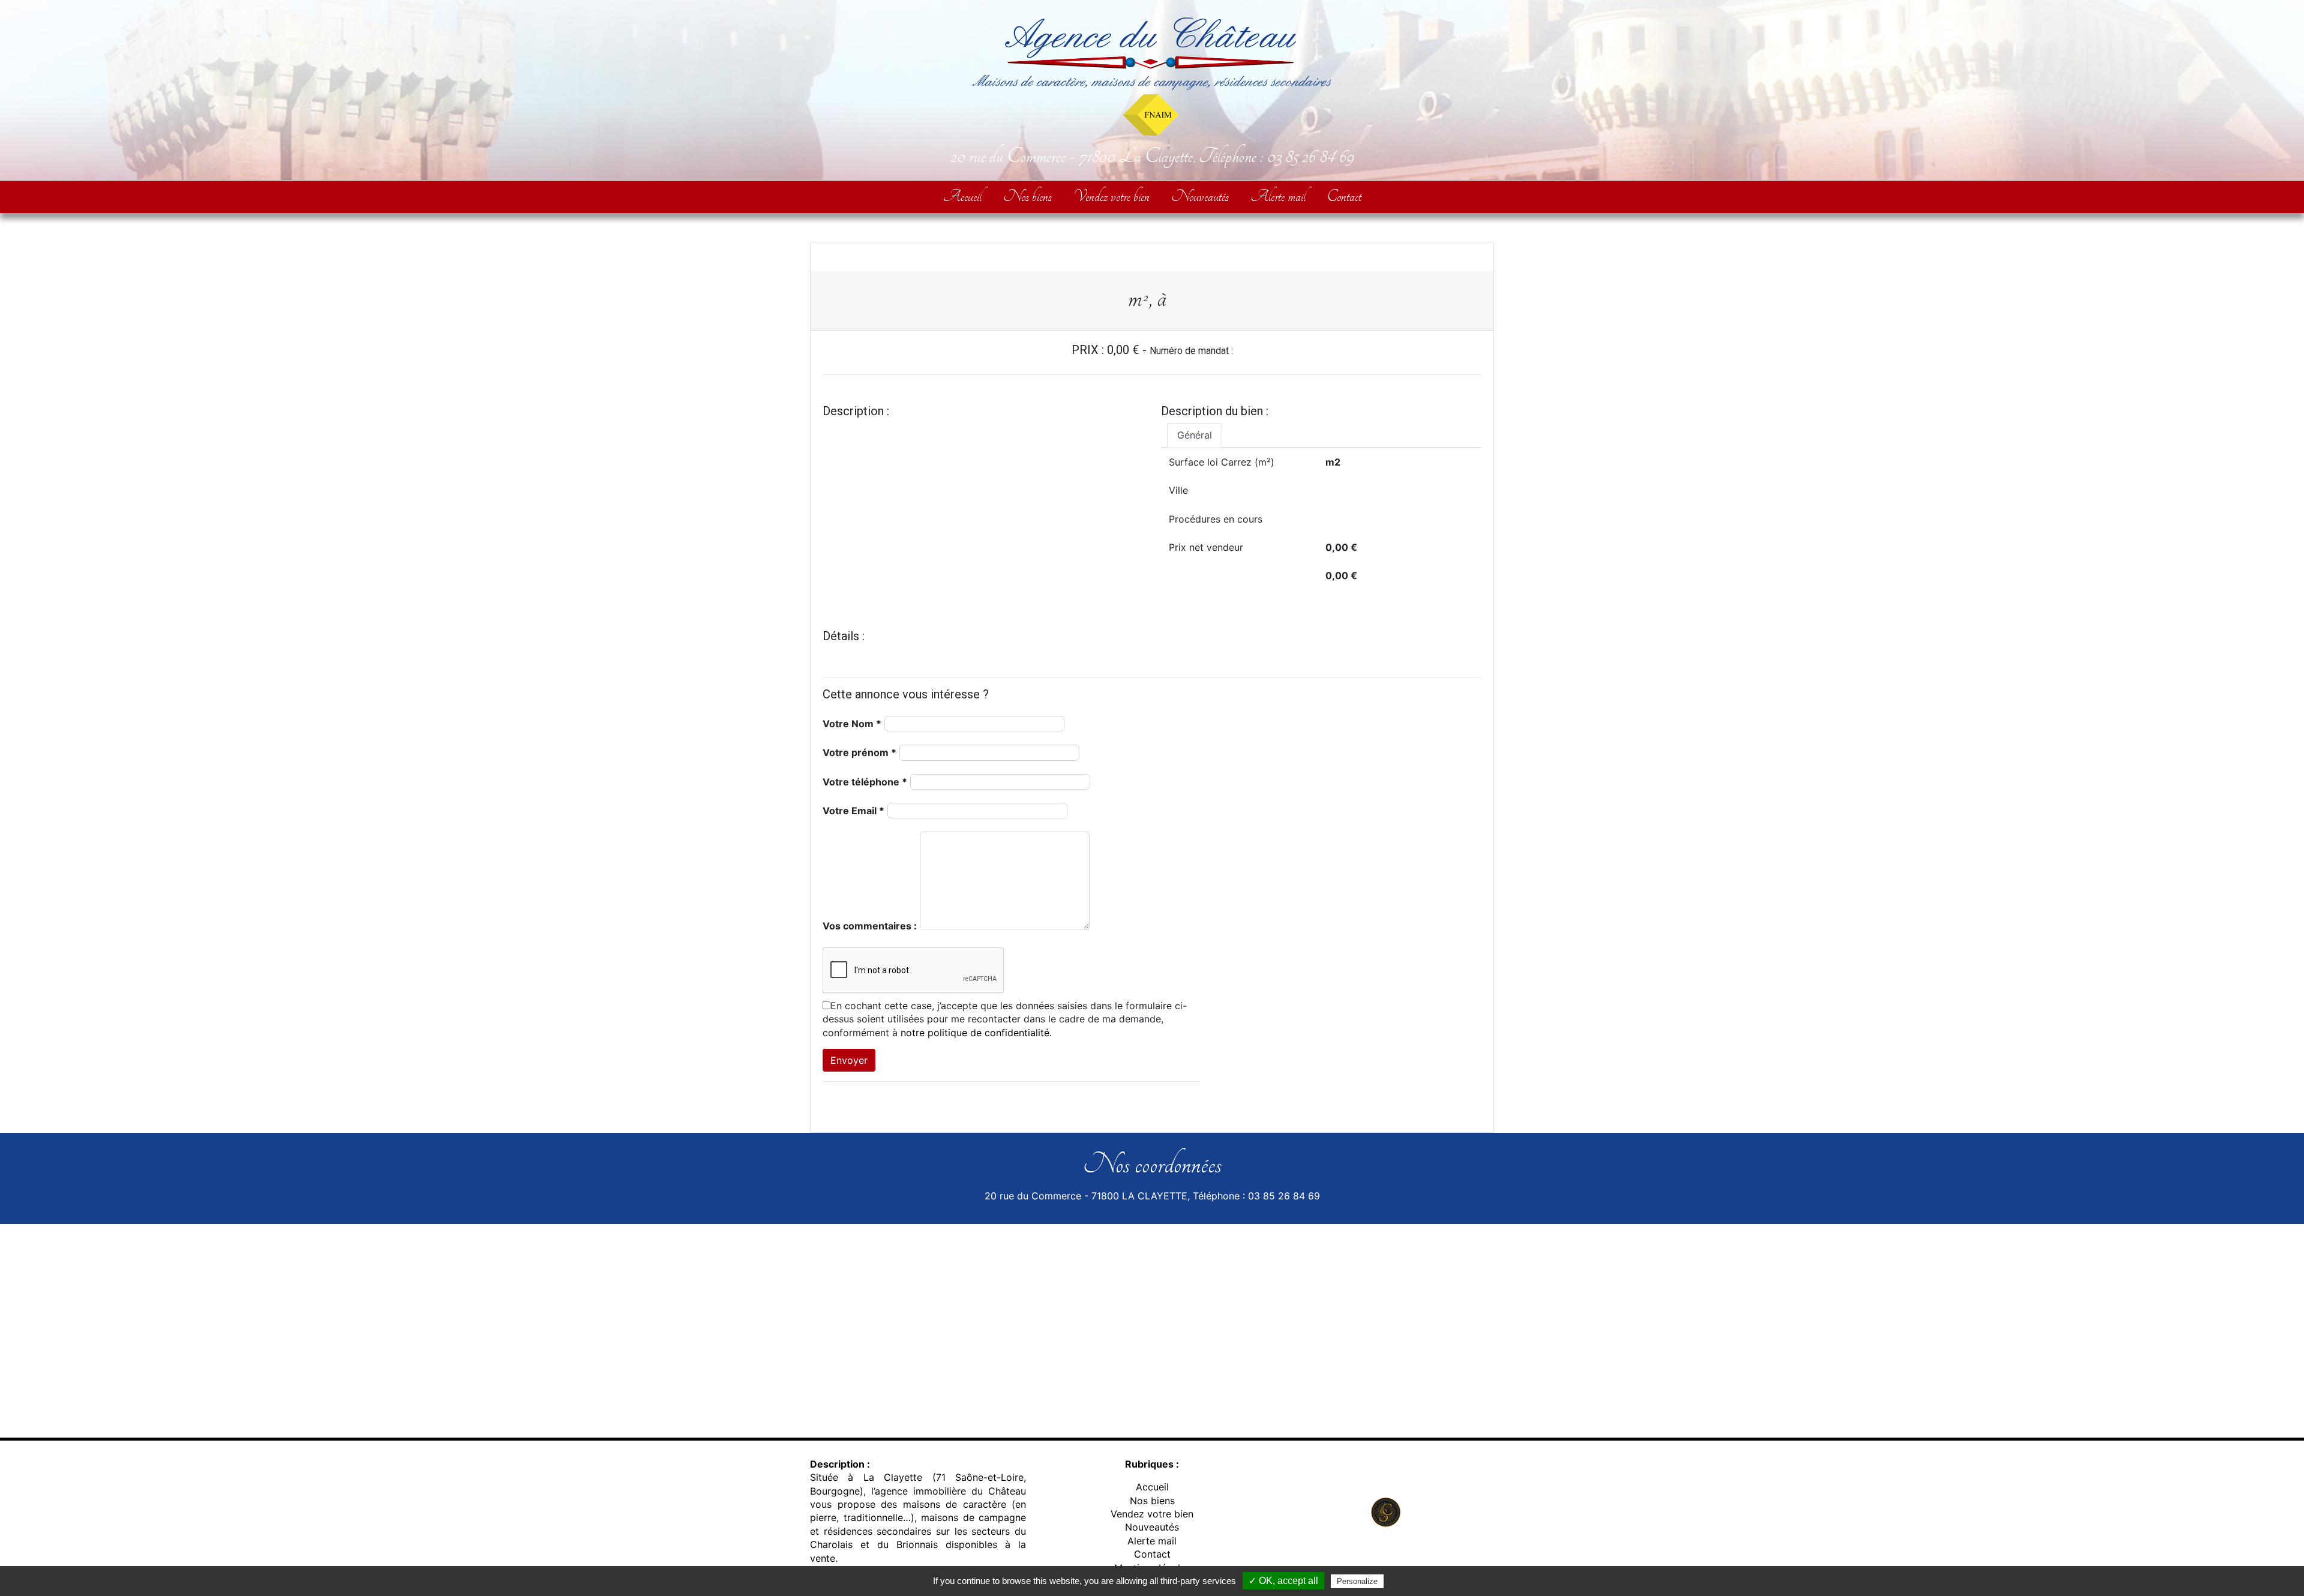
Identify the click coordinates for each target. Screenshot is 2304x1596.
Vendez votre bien (1111, 196)
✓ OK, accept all (1283, 1581)
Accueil (962, 196)
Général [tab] (1195, 435)
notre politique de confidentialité (975, 1033)
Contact (1344, 196)
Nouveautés (1200, 196)
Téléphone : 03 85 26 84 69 (1276, 156)
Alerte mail (1278, 196)
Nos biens (1027, 196)
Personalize (1357, 1581)
